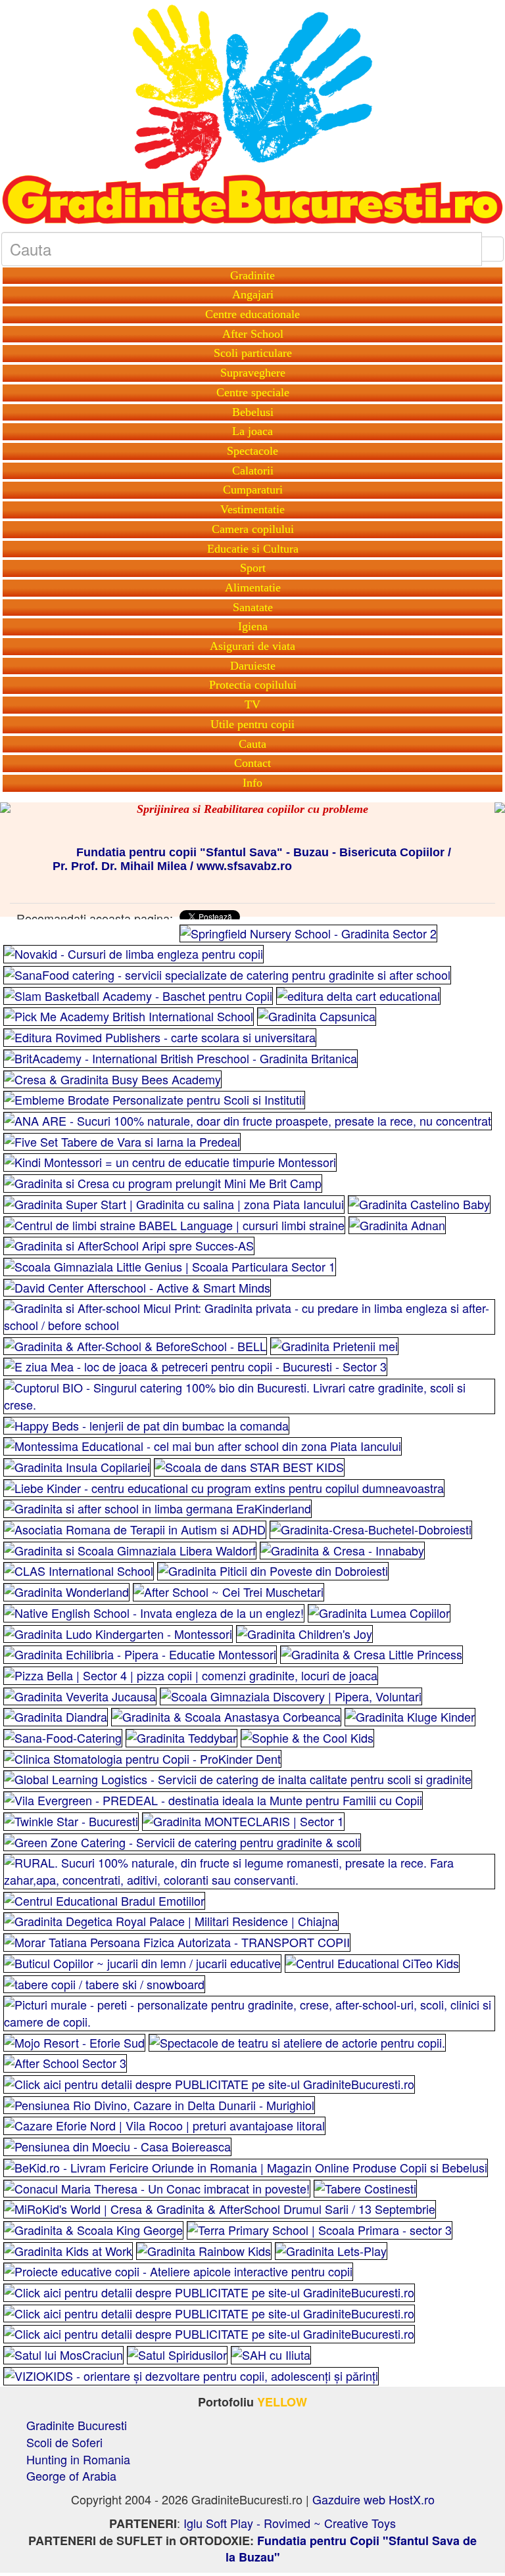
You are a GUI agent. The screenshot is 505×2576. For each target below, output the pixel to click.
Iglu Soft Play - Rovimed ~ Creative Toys (290, 2523)
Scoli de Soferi (64, 2442)
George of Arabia (71, 2475)
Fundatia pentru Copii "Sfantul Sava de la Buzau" (351, 2549)
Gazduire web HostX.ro (373, 2499)
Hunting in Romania (78, 2459)
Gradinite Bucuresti (77, 2425)
